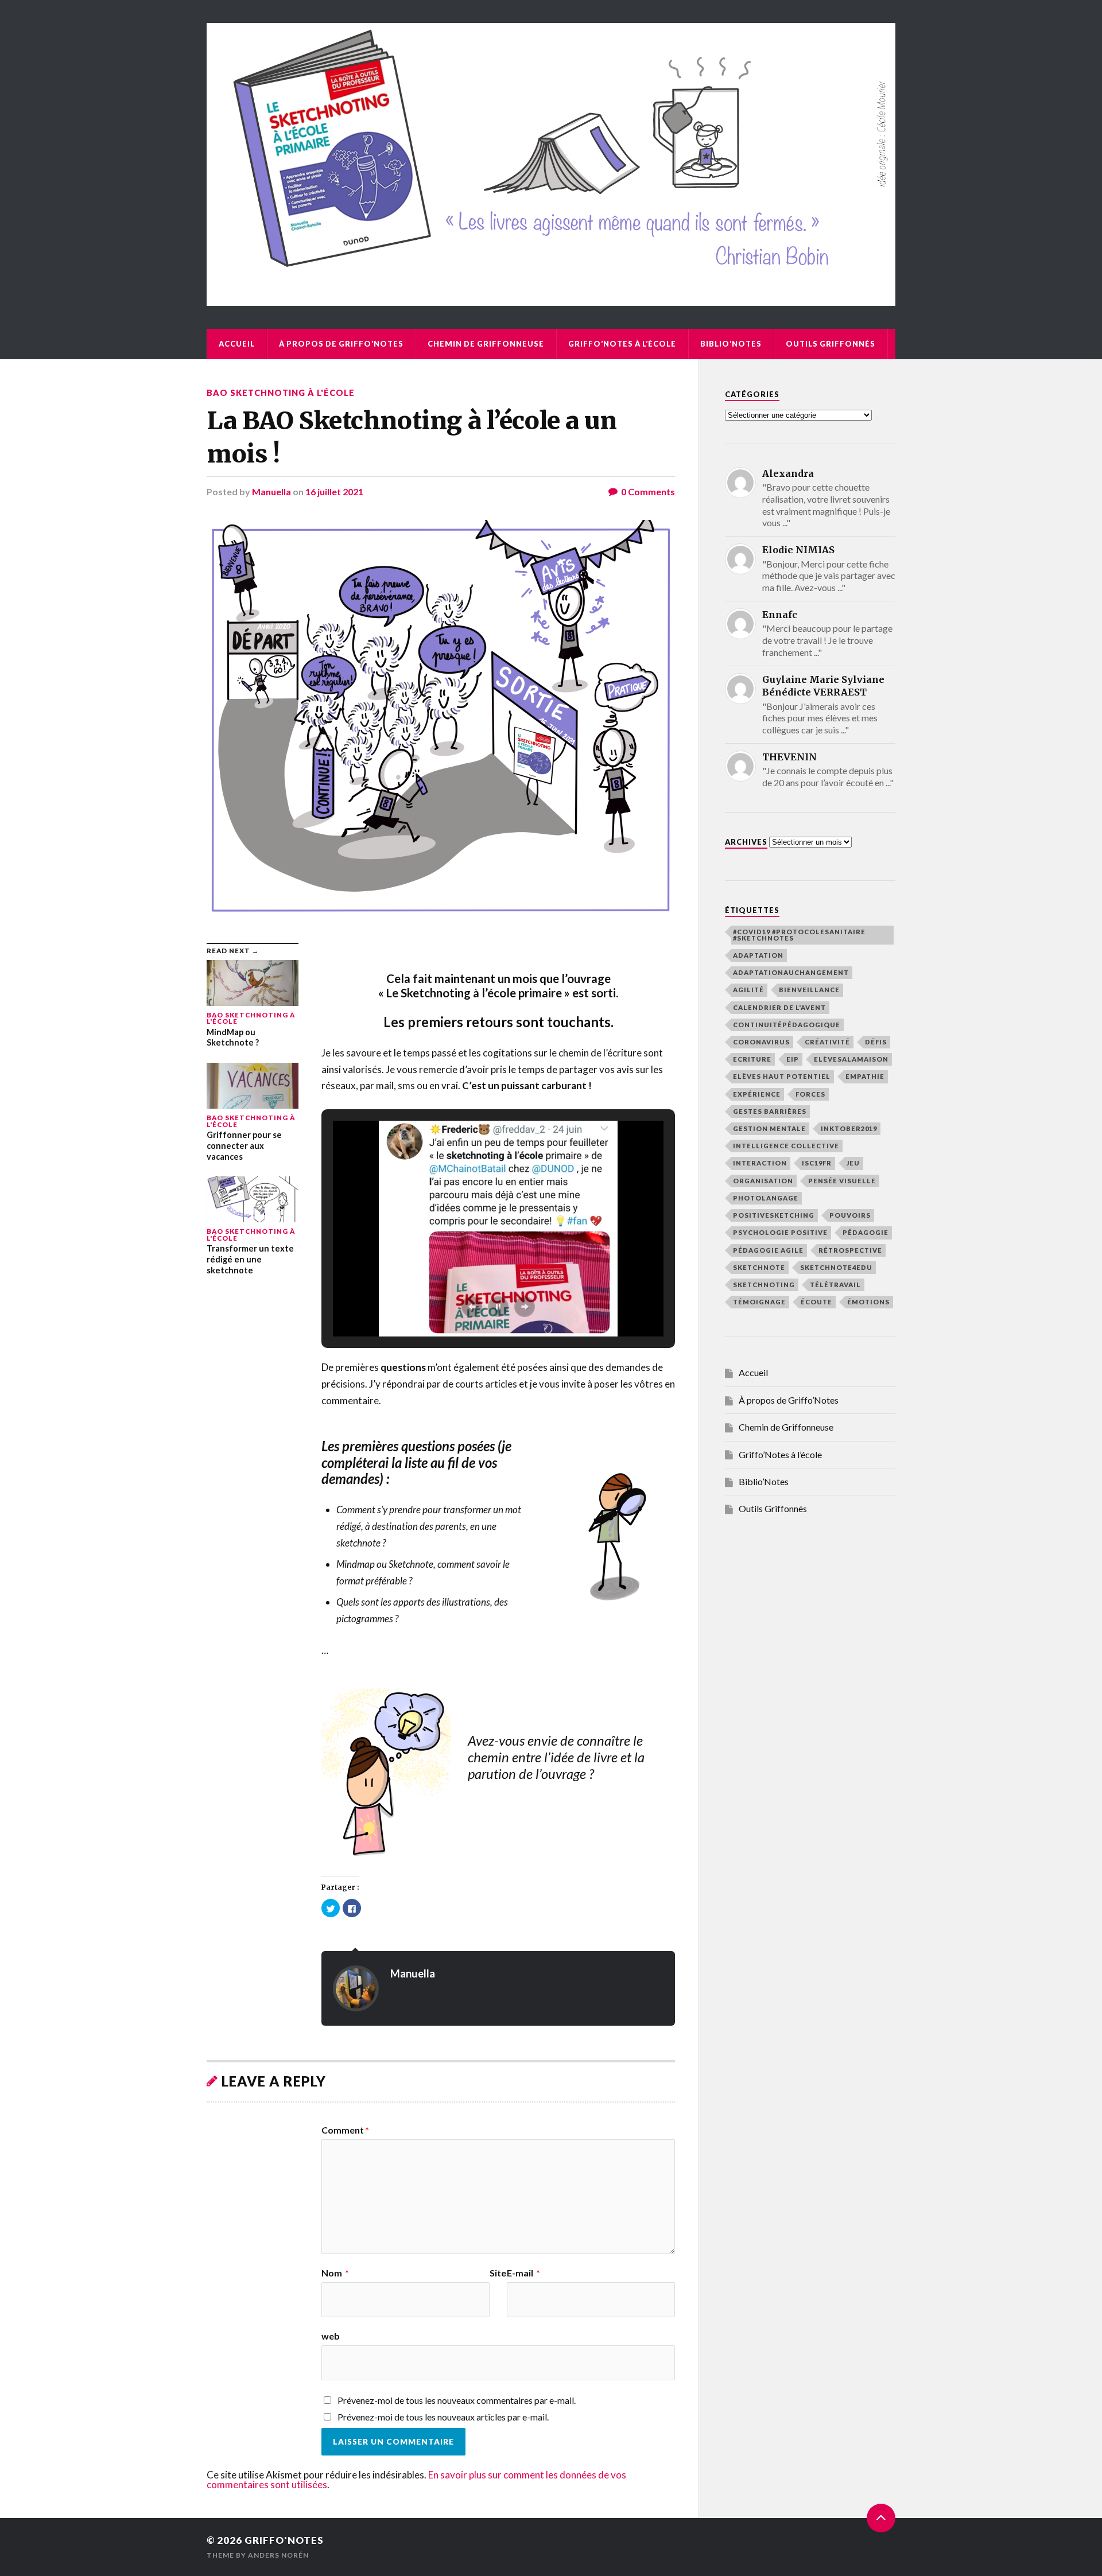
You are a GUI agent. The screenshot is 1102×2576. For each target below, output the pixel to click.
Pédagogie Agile (768, 1250)
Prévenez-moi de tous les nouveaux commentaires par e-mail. (457, 2400)
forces (810, 1094)
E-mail (523, 2273)
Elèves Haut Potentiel (782, 1076)
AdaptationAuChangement (791, 972)
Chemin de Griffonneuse (486, 344)
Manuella (271, 492)
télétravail (835, 1285)
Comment (345, 2130)
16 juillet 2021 (334, 492)
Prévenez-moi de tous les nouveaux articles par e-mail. (443, 2417)
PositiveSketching (774, 1215)
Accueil (237, 344)
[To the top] (881, 2518)
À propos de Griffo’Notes (341, 344)
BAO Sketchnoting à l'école (281, 393)
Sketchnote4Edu (836, 1267)
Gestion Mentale (769, 1128)
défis (876, 1042)
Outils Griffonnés (831, 344)
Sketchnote (759, 1267)
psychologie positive (780, 1232)
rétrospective (850, 1250)
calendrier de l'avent (779, 1007)
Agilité (748, 990)
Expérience (757, 1094)
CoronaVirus (761, 1042)
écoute (816, 1302)
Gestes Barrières (770, 1111)
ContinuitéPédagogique (787, 1025)
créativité (827, 1042)
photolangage (766, 1198)
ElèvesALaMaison (851, 1059)
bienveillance (809, 990)
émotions (868, 1302)
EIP (793, 1059)
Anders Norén (278, 2555)
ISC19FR (817, 1163)
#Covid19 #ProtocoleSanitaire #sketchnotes (799, 935)
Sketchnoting (764, 1285)
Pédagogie (866, 1232)
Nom (335, 2273)
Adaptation (758, 955)
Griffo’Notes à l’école (622, 344)
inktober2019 (849, 1128)
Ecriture (752, 1059)
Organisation (763, 1181)
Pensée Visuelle (842, 1181)
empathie (865, 1076)
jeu (853, 1163)
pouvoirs (850, 1215)
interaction (760, 1163)
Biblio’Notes (731, 344)
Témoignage (759, 1302)
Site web (414, 2305)
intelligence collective (786, 1146)
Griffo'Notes (284, 2540)
